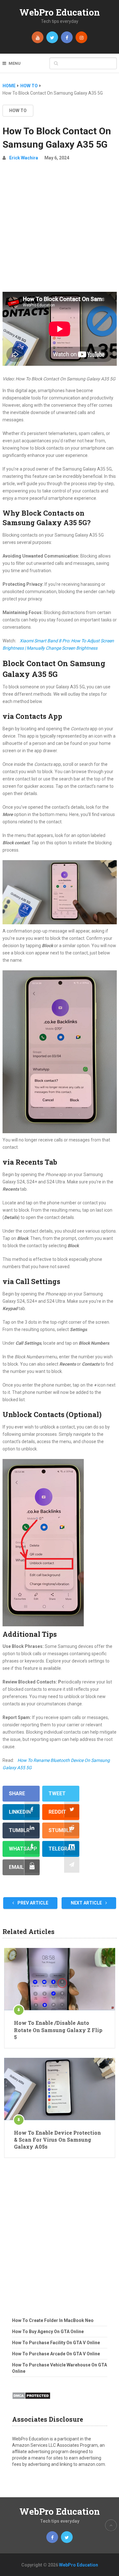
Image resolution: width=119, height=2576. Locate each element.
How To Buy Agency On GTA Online (48, 2332)
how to (18, 110)
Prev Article (32, 1903)
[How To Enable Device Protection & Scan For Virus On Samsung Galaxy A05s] (60, 2089)
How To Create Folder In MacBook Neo (53, 2320)
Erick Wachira (24, 158)
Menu (15, 63)
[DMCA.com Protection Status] (31, 2401)
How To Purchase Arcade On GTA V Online (56, 2354)
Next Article (87, 1903)
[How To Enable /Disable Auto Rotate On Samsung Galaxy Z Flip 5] (60, 1979)
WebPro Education (60, 12)
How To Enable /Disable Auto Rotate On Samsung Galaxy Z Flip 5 (58, 2030)
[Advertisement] (60, 229)
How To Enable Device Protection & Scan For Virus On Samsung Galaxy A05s (57, 2140)
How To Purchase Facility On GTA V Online (56, 2343)
